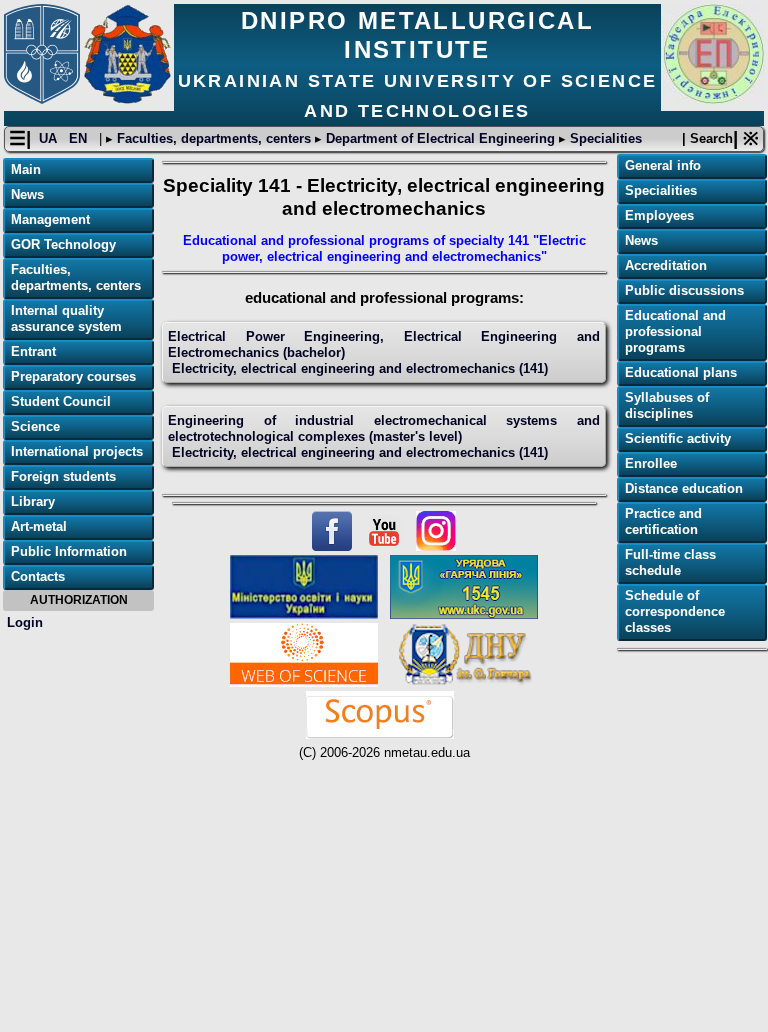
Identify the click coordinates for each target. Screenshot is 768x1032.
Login (25, 622)
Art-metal (39, 526)
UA (50, 138)
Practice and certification (663, 521)
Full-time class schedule (670, 562)
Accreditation (666, 265)
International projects (77, 451)
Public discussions (684, 290)
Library (33, 501)
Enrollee (651, 463)
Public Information (69, 551)
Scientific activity (678, 438)
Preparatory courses (73, 376)
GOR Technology (63, 244)
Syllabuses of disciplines (667, 405)
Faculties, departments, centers (214, 138)
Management (50, 219)
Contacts (38, 576)
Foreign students (63, 476)
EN (80, 138)
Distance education (684, 488)
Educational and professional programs (675, 331)
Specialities (604, 138)
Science (35, 426)
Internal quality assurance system (66, 318)
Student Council (61, 401)
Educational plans (681, 372)
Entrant (33, 351)
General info (663, 165)
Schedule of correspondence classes (675, 611)
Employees (659, 215)
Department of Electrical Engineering (440, 138)
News (27, 194)
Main (26, 169)
